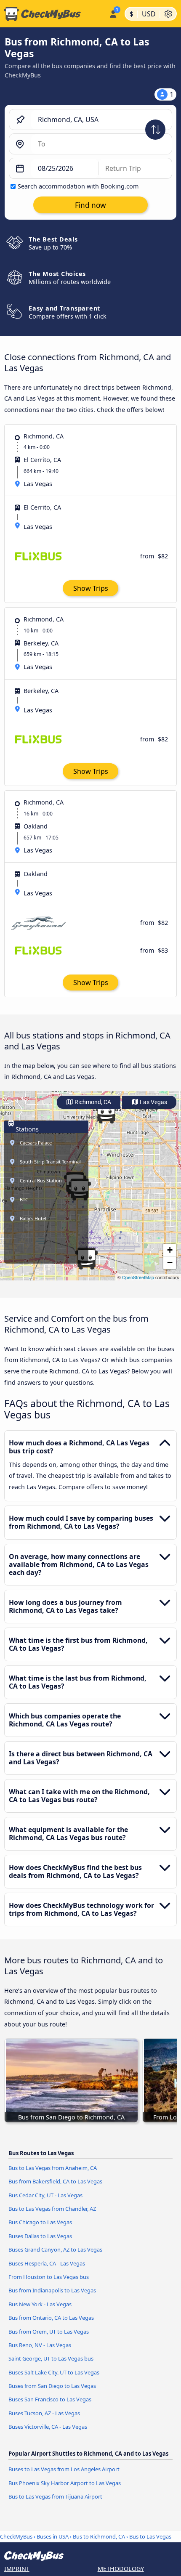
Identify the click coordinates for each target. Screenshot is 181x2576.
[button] (106, 1113)
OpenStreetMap (138, 1277)
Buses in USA (53, 2536)
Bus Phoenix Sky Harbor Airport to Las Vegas (65, 2483)
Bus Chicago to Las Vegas (40, 2222)
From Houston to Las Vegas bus (49, 2277)
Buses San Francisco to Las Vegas (50, 2399)
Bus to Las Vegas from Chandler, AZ (52, 2209)
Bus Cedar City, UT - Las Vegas (45, 2195)
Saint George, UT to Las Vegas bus (51, 2358)
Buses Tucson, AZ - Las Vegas (44, 2413)
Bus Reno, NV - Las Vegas (40, 2345)
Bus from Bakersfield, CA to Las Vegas (55, 2181)
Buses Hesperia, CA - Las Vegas (47, 2263)
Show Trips (91, 588)
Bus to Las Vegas (150, 2536)
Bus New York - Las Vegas (40, 2304)
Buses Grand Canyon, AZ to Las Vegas (55, 2249)
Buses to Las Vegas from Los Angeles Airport (64, 2469)
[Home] (53, 14)
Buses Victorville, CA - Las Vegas (48, 2427)
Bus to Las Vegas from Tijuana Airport (55, 2496)
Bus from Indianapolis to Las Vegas (52, 2290)
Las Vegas (153, 1102)
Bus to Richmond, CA (99, 2536)
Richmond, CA (92, 1102)
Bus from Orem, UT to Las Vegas (49, 2332)
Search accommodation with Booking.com (78, 186)
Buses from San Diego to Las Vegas (52, 2386)
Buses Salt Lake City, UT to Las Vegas (54, 2372)
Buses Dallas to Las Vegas (40, 2236)
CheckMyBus (16, 2536)
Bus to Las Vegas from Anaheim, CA (53, 2168)
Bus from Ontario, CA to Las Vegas (51, 2318)
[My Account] (113, 13)
